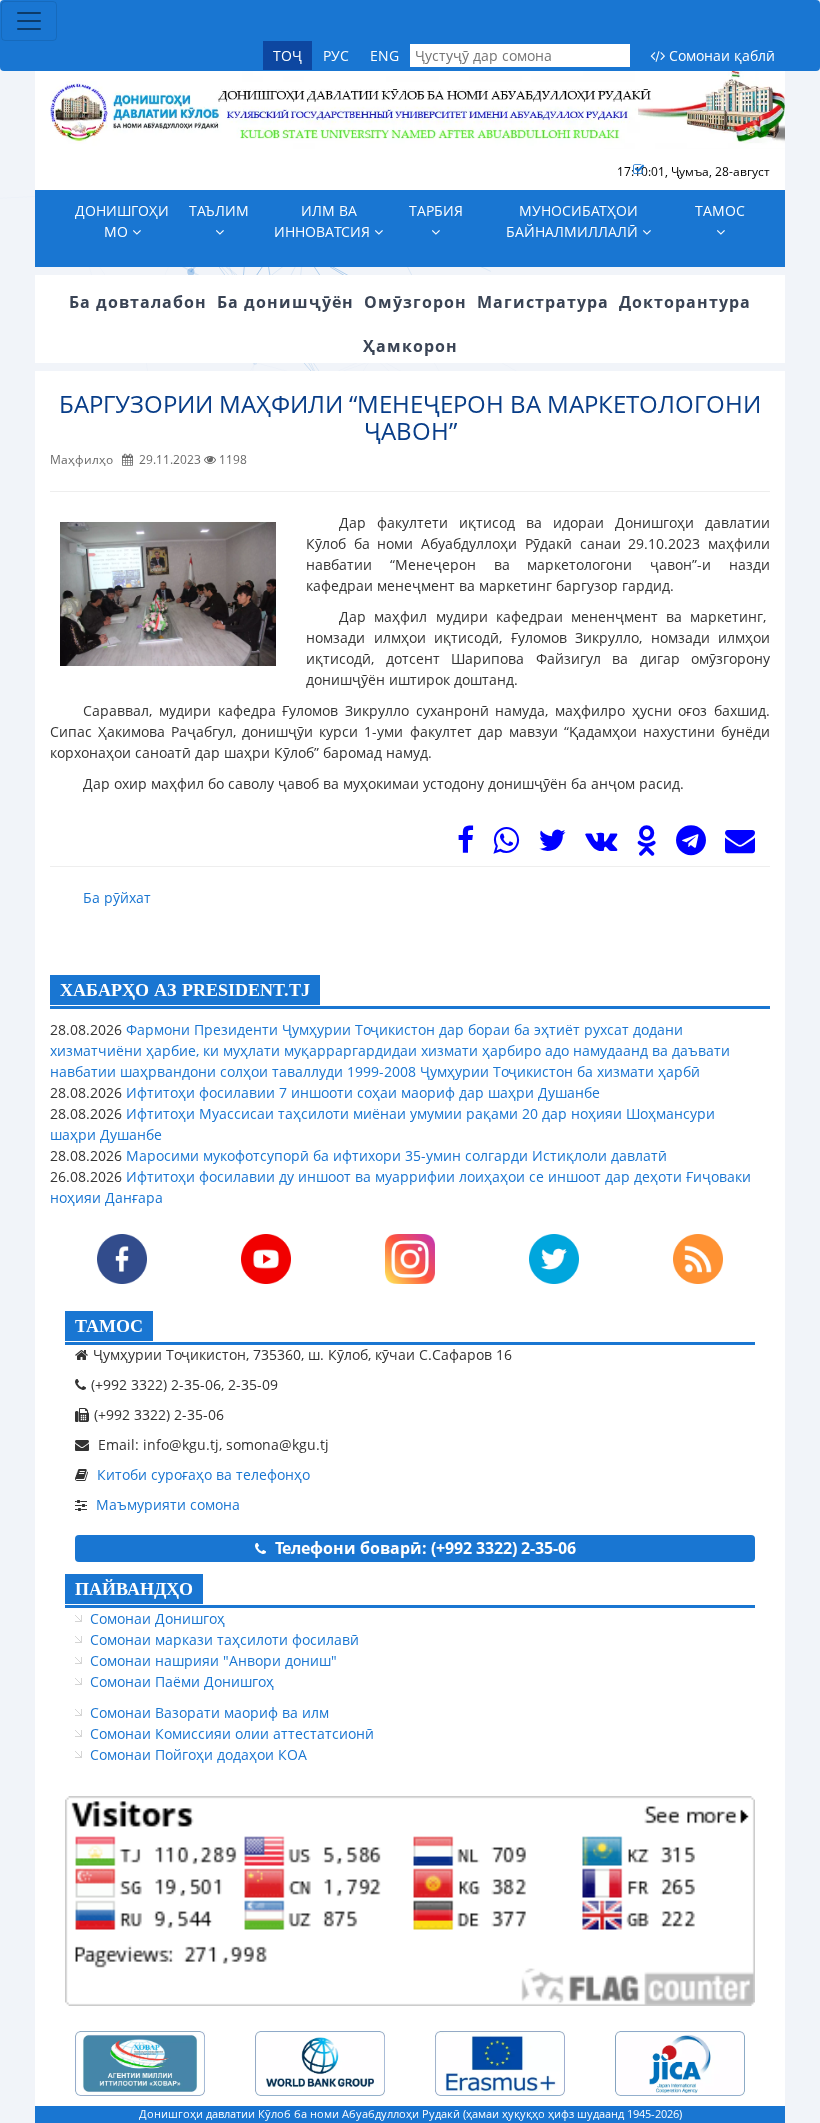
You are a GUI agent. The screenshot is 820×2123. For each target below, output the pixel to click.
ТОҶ (287, 55)
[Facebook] (465, 845)
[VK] (601, 845)
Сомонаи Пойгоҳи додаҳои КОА (198, 1754)
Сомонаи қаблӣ (720, 55)
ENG (384, 55)
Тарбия (436, 210)
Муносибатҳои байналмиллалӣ (574, 221)
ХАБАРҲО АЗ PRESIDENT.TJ (185, 990)
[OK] (646, 845)
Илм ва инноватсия (324, 221)
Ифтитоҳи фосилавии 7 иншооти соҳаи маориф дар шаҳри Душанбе (361, 1092)
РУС (336, 55)
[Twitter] (552, 845)
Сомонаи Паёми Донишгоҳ (182, 1681)
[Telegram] (691, 845)
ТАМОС (109, 1326)
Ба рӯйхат (117, 897)
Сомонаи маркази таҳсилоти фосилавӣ (224, 1639)
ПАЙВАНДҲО (134, 1589)
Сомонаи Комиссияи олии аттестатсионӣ (232, 1733)
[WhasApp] (506, 845)
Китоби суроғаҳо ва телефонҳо (203, 1474)
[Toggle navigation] (29, 21)
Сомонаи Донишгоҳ (157, 1618)
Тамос (720, 210)
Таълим (219, 210)
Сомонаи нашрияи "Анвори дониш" (213, 1660)
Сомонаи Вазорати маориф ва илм (209, 1712)
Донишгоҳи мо (122, 221)
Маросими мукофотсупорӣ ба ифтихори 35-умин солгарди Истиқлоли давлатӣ (394, 1155)
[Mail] (740, 845)
